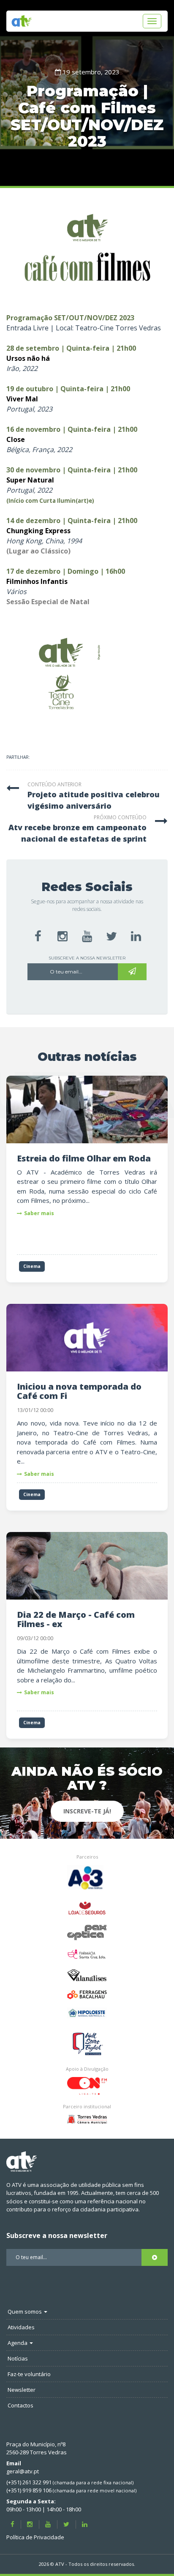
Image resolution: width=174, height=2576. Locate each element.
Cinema (32, 1266)
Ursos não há (28, 358)
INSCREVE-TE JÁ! (87, 1811)
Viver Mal (22, 399)
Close (16, 439)
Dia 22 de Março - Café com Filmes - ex (76, 1619)
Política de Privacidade (35, 2537)
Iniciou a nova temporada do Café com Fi (79, 1391)
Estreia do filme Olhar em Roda (84, 1158)
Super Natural (30, 480)
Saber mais (39, 1213)
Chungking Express (38, 531)
